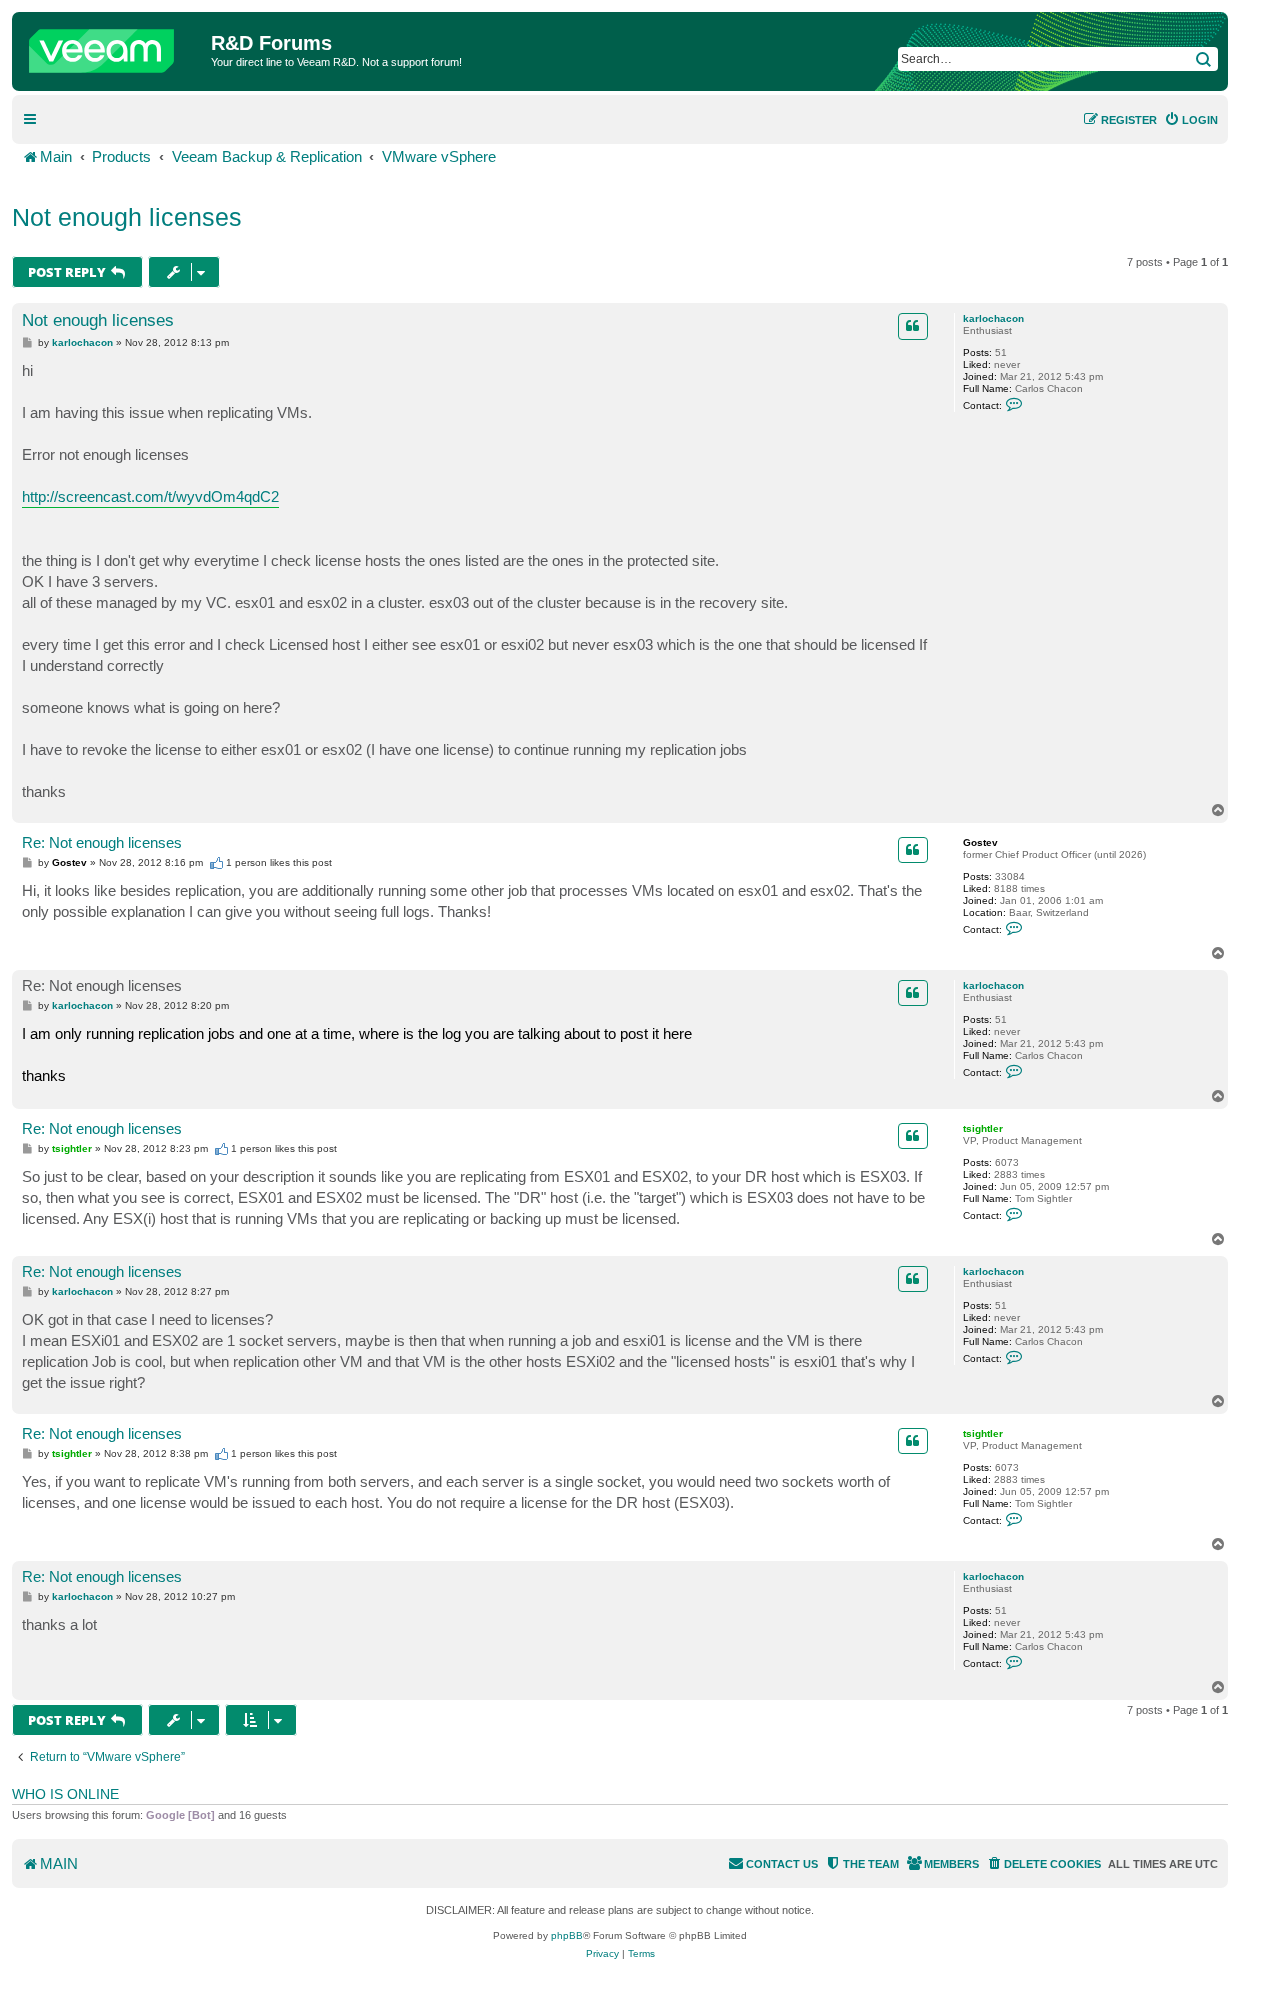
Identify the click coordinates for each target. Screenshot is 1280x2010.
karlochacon (993, 318)
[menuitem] (1191, 120)
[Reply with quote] (913, 326)
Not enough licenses (127, 217)
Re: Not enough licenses (102, 842)
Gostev (980, 842)
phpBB (567, 1935)
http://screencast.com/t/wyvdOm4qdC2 (150, 496)
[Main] (114, 46)
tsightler (983, 1128)
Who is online (65, 1794)
